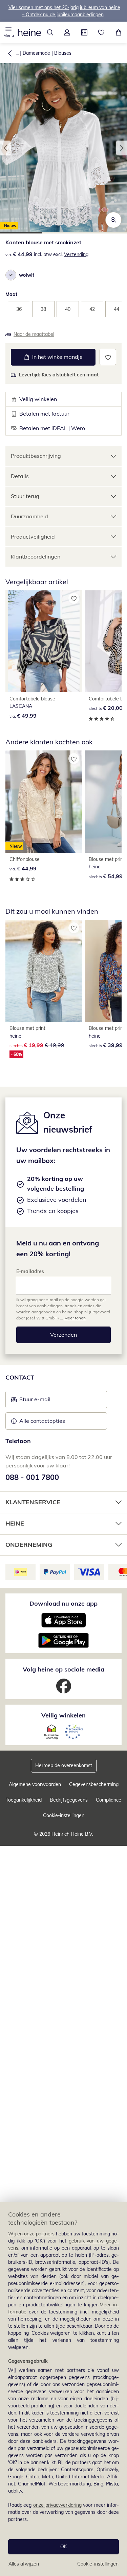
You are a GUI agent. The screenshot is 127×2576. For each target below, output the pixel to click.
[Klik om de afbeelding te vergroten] (113, 220)
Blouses (63, 53)
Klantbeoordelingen (36, 556)
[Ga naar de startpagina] (29, 32)
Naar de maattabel (34, 334)
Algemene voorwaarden (35, 1784)
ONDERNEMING (29, 1545)
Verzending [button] (76, 254)
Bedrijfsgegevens (69, 1800)
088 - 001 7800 (32, 1477)
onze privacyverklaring (57, 2505)
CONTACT (20, 1377)
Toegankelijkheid (24, 1800)
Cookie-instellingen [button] (64, 1815)
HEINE (15, 1523)
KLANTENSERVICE (33, 1502)
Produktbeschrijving (36, 456)
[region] (63, 2389)
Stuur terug (25, 496)
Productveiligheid (33, 537)
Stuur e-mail (35, 1401)
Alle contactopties (42, 1421)
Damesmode (36, 53)
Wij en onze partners (31, 2234)
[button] (9, 32)
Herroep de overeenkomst (64, 1765)
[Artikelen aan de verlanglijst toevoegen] (108, 357)
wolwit (27, 275)
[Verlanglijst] (101, 32)
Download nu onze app (63, 1603)
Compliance (109, 1800)
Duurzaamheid (29, 516)
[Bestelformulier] (84, 32)
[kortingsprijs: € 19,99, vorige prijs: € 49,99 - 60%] (44, 971)
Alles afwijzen (24, 2564)
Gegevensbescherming (94, 1784)
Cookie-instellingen (98, 2564)
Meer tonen (75, 1318)
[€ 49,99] (44, 641)
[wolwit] (11, 275)
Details (20, 476)
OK (64, 2547)
